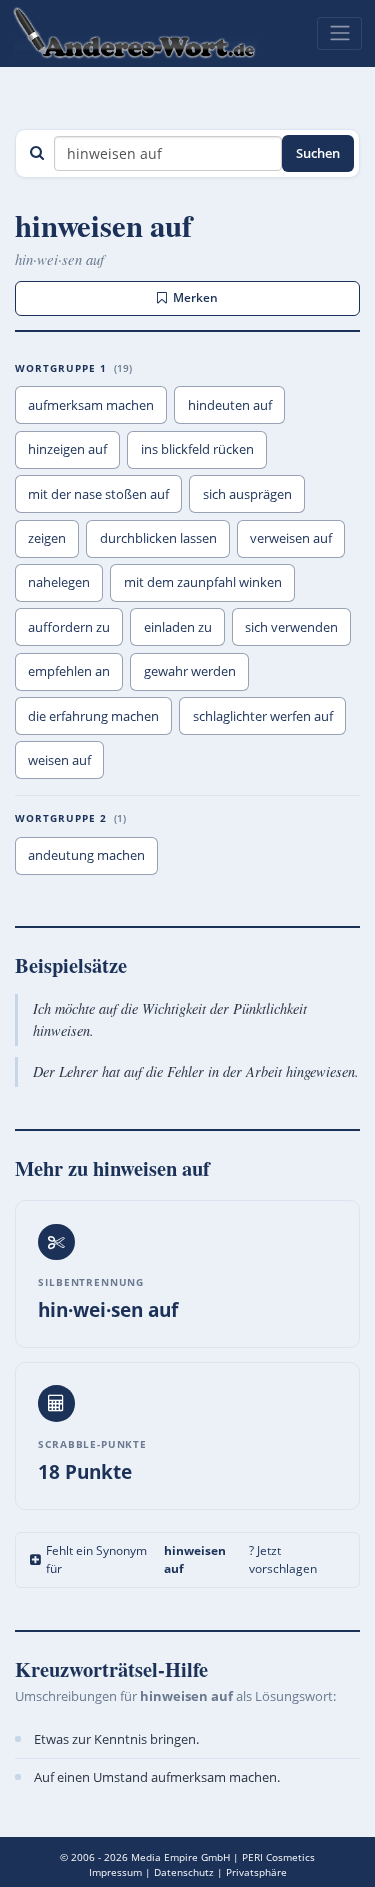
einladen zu (178, 627)
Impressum (115, 1872)
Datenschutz (184, 1872)
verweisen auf (291, 538)
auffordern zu (69, 627)
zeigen (47, 538)
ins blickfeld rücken (197, 449)
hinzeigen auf (67, 449)
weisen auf (59, 760)
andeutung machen (86, 855)
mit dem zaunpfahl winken (203, 582)
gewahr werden (190, 671)
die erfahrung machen (93, 716)
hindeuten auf (230, 405)
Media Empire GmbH (180, 1857)
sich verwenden (291, 627)
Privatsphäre (256, 1872)
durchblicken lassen (158, 538)
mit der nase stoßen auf (98, 494)
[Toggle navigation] (339, 33)
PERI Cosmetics (278, 1857)
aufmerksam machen (91, 405)
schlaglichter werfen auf (263, 716)
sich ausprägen (247, 494)
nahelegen (59, 582)
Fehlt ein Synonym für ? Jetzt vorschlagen (181, 1559)
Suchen (318, 153)
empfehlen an (69, 671)
